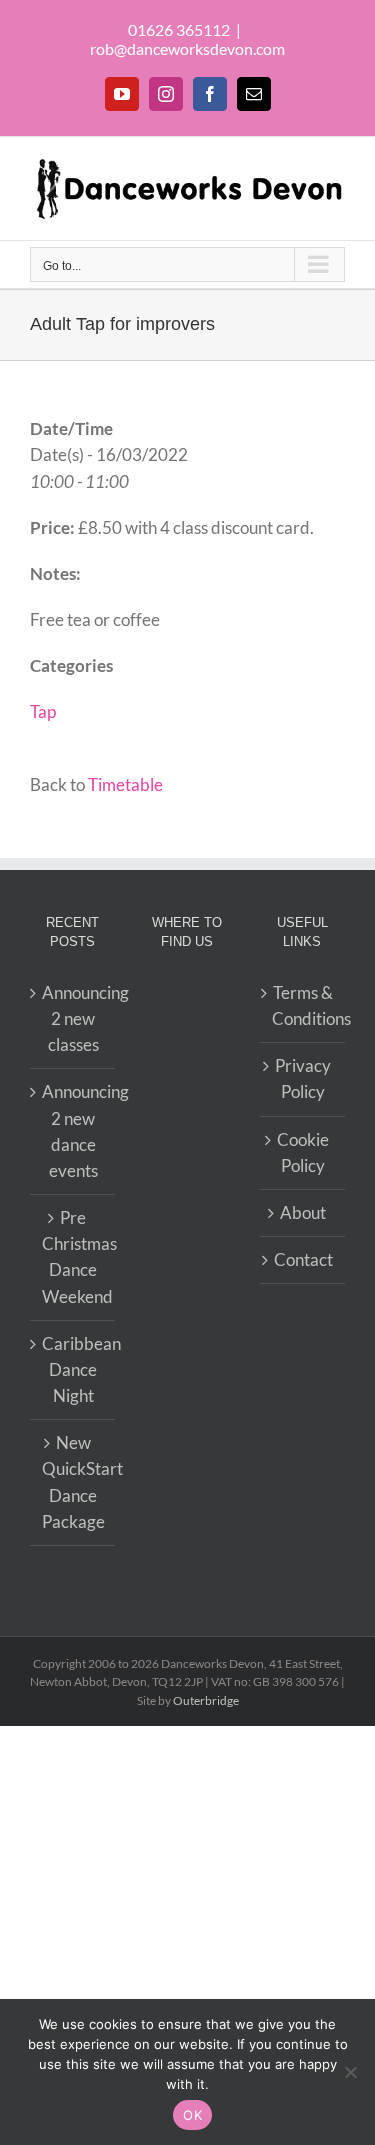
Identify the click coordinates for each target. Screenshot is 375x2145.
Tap (43, 711)
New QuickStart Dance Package (73, 1482)
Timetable (125, 784)
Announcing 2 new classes (73, 1018)
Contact (303, 1259)
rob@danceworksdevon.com (187, 48)
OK (192, 2115)
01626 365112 (179, 29)
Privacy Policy (303, 1078)
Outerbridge (206, 1700)
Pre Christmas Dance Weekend (73, 1257)
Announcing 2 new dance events (73, 1131)
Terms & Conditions (303, 1005)
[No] (350, 2072)
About (303, 1212)
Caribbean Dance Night (73, 1369)
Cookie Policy (303, 1152)
